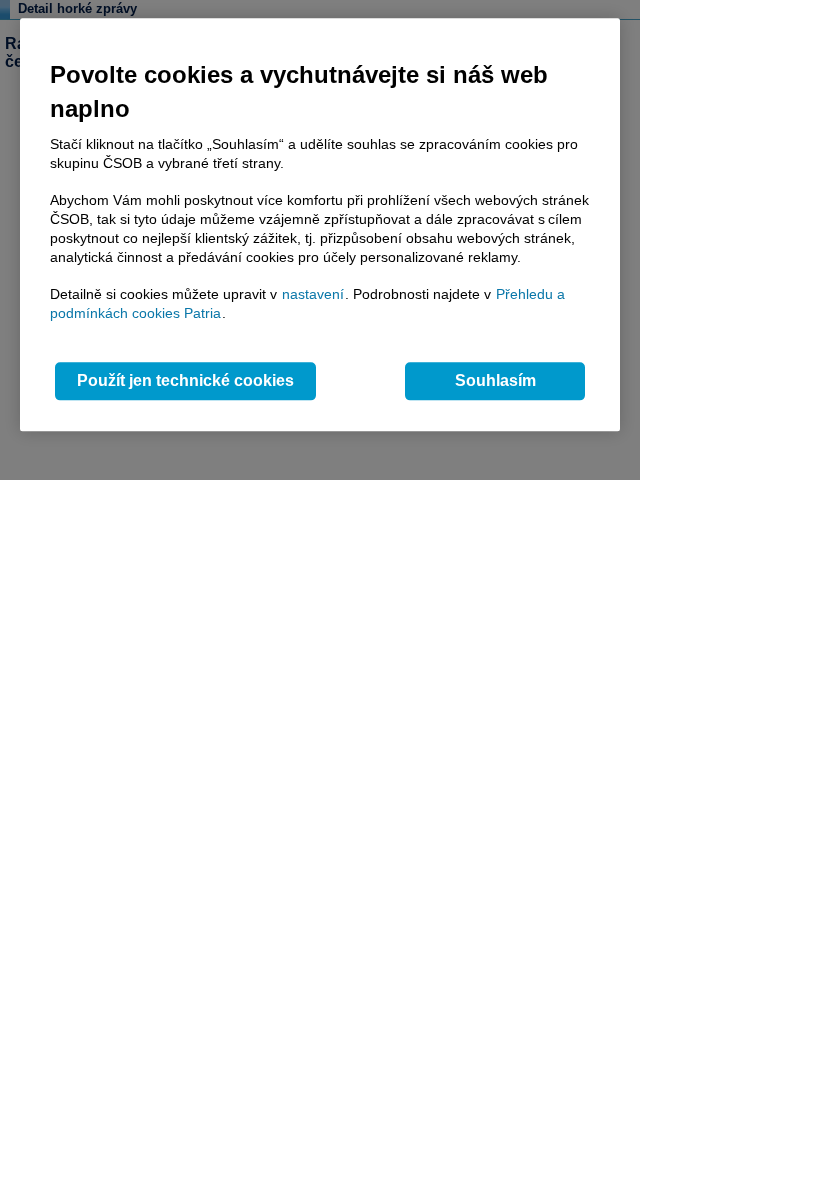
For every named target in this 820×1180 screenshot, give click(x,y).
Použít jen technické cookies (185, 381)
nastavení (313, 294)
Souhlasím (495, 381)
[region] (320, 224)
